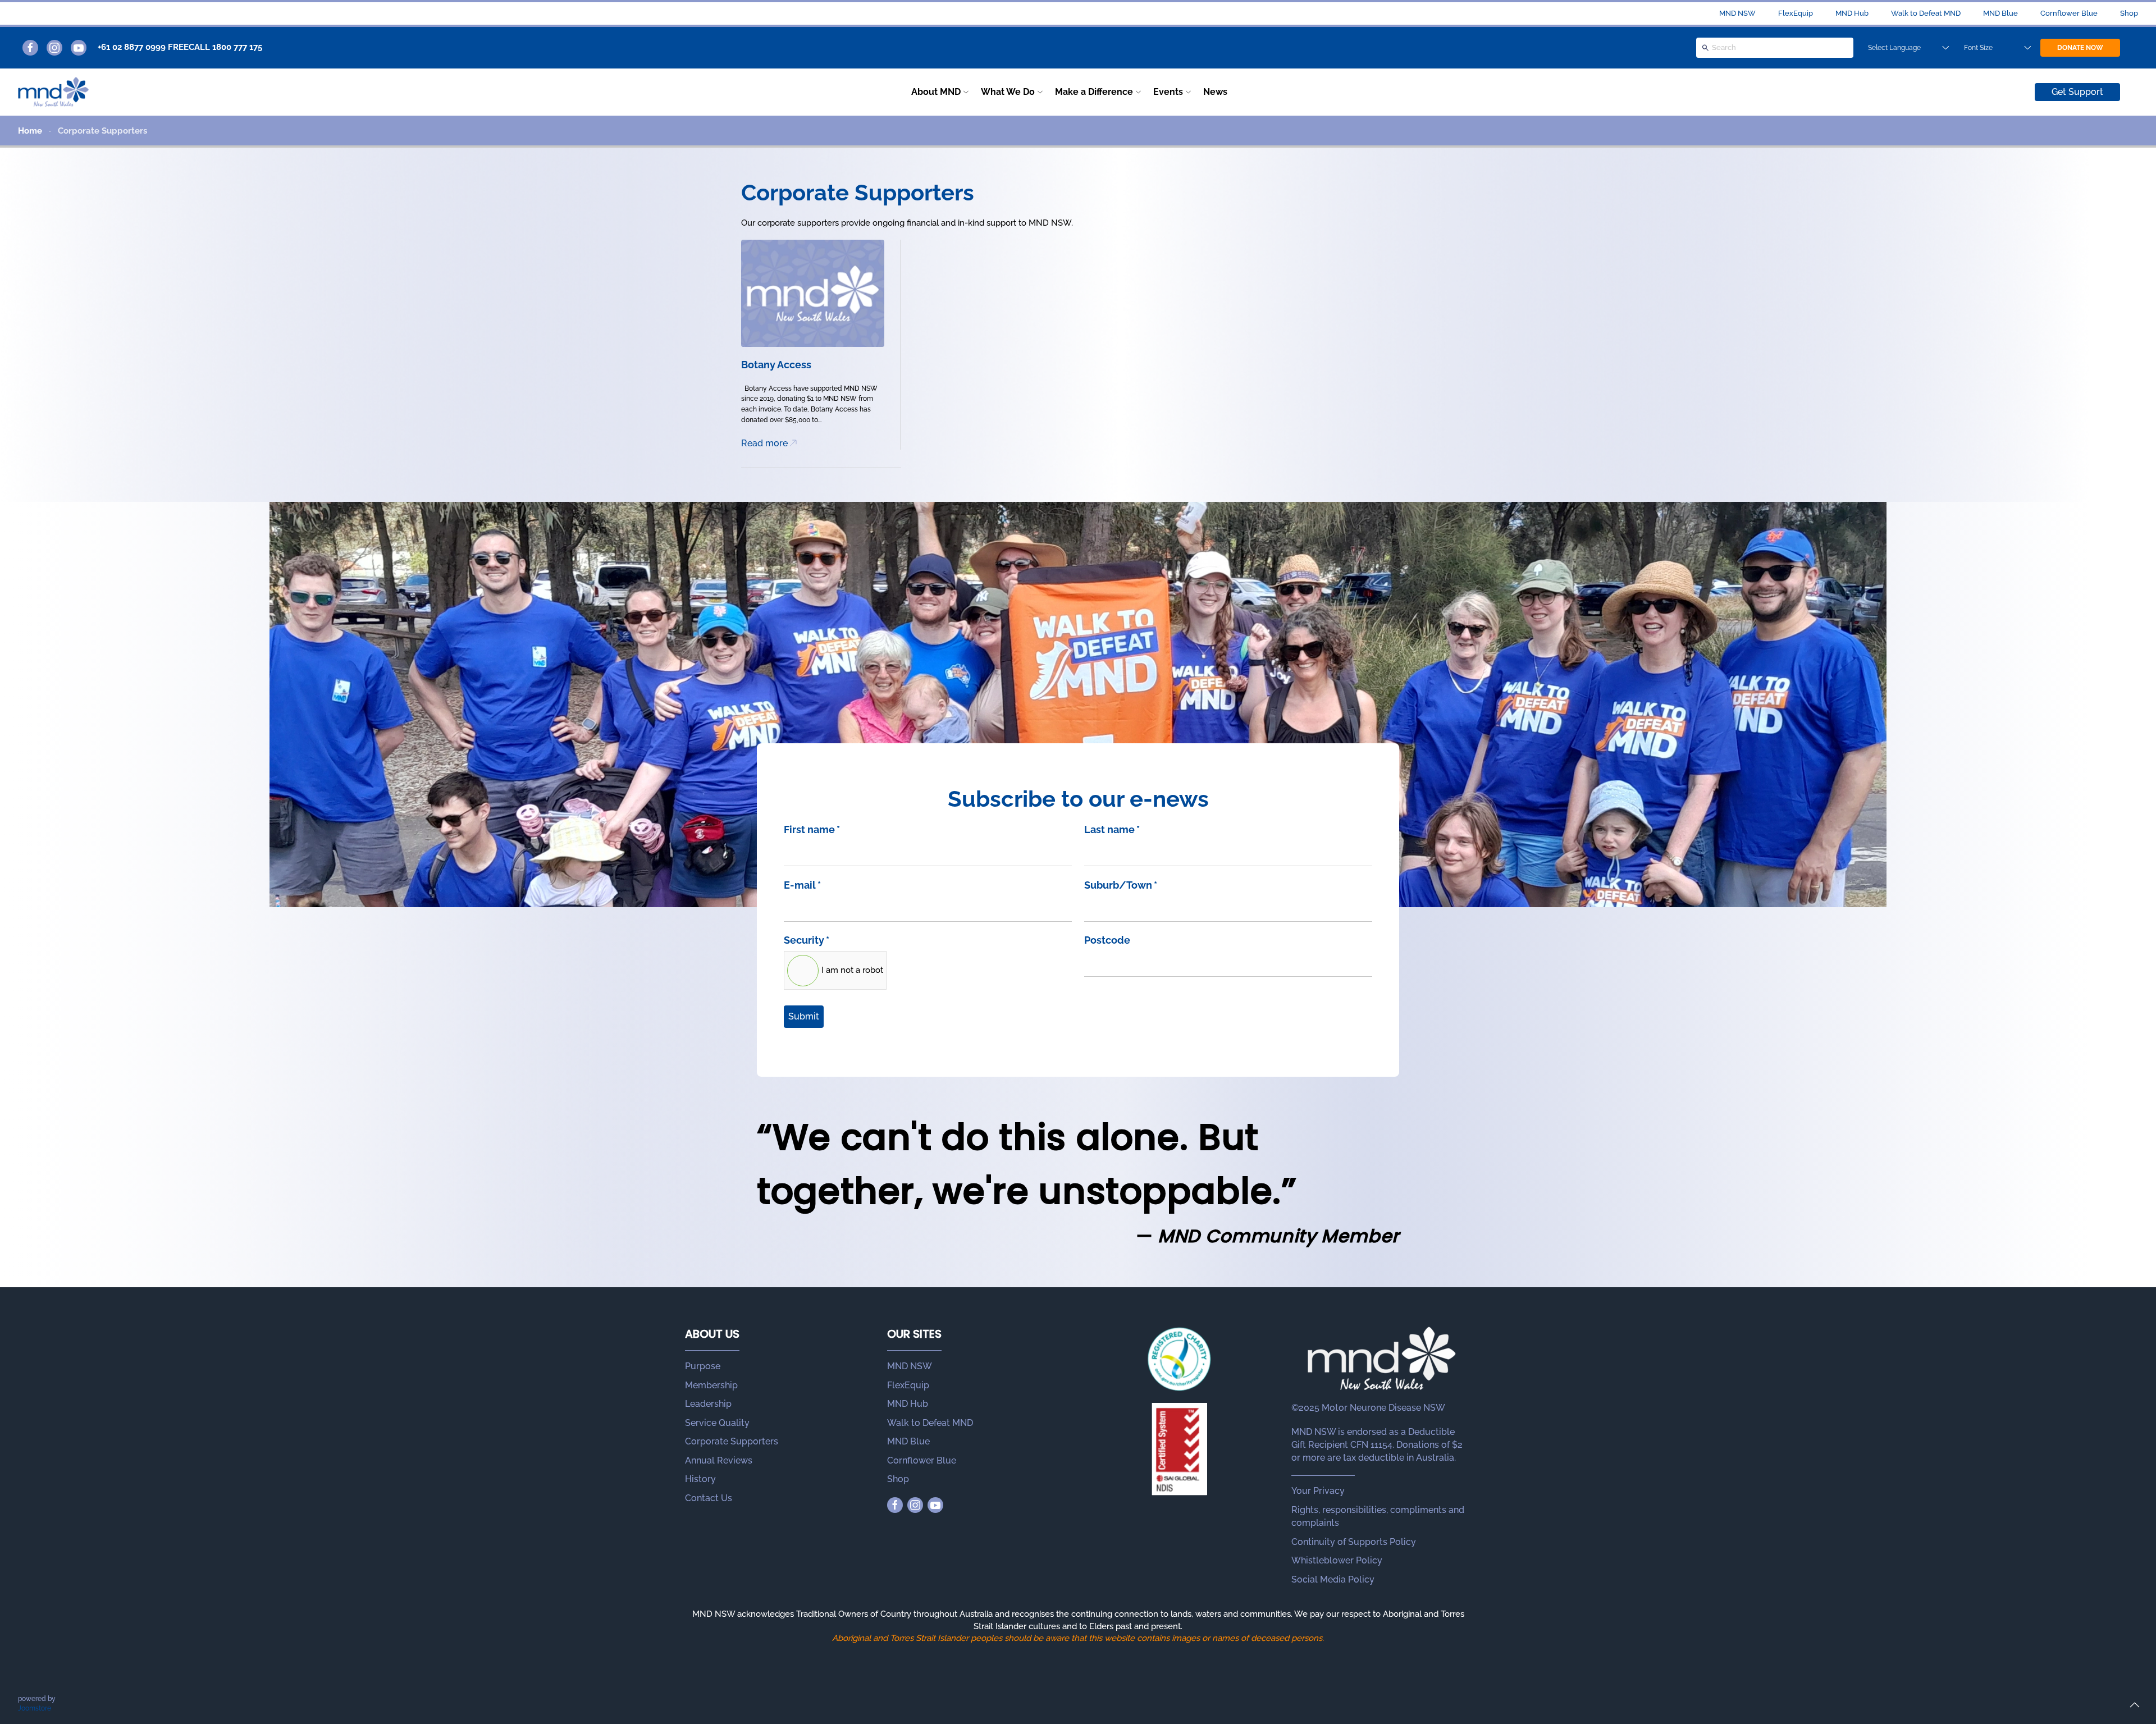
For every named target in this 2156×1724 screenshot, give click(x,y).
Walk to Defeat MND (1926, 13)
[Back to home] (53, 92)
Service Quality (717, 1423)
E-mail (802, 885)
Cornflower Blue (2069, 13)
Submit (804, 1016)
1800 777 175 (237, 47)
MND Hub (1852, 13)
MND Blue (2000, 13)
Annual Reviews (719, 1460)
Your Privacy (1318, 1491)
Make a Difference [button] (1094, 92)
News (1215, 92)
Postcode (1107, 940)
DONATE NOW (2080, 48)
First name (812, 829)
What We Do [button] (1008, 92)
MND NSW (1737, 13)
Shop (2129, 13)
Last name (1112, 829)
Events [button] (1168, 92)
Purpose (703, 1366)
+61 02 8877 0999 (132, 47)
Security (807, 940)
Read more (764, 443)
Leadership (708, 1404)
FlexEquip (1796, 13)
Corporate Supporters (732, 1441)
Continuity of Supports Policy (1354, 1542)
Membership (711, 1385)
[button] (2135, 1705)
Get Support (2077, 92)
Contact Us (709, 1498)
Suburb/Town (1121, 885)
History (700, 1479)
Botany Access (776, 365)
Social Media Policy (1333, 1579)
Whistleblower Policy (1337, 1560)
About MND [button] (936, 92)
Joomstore (35, 1708)
